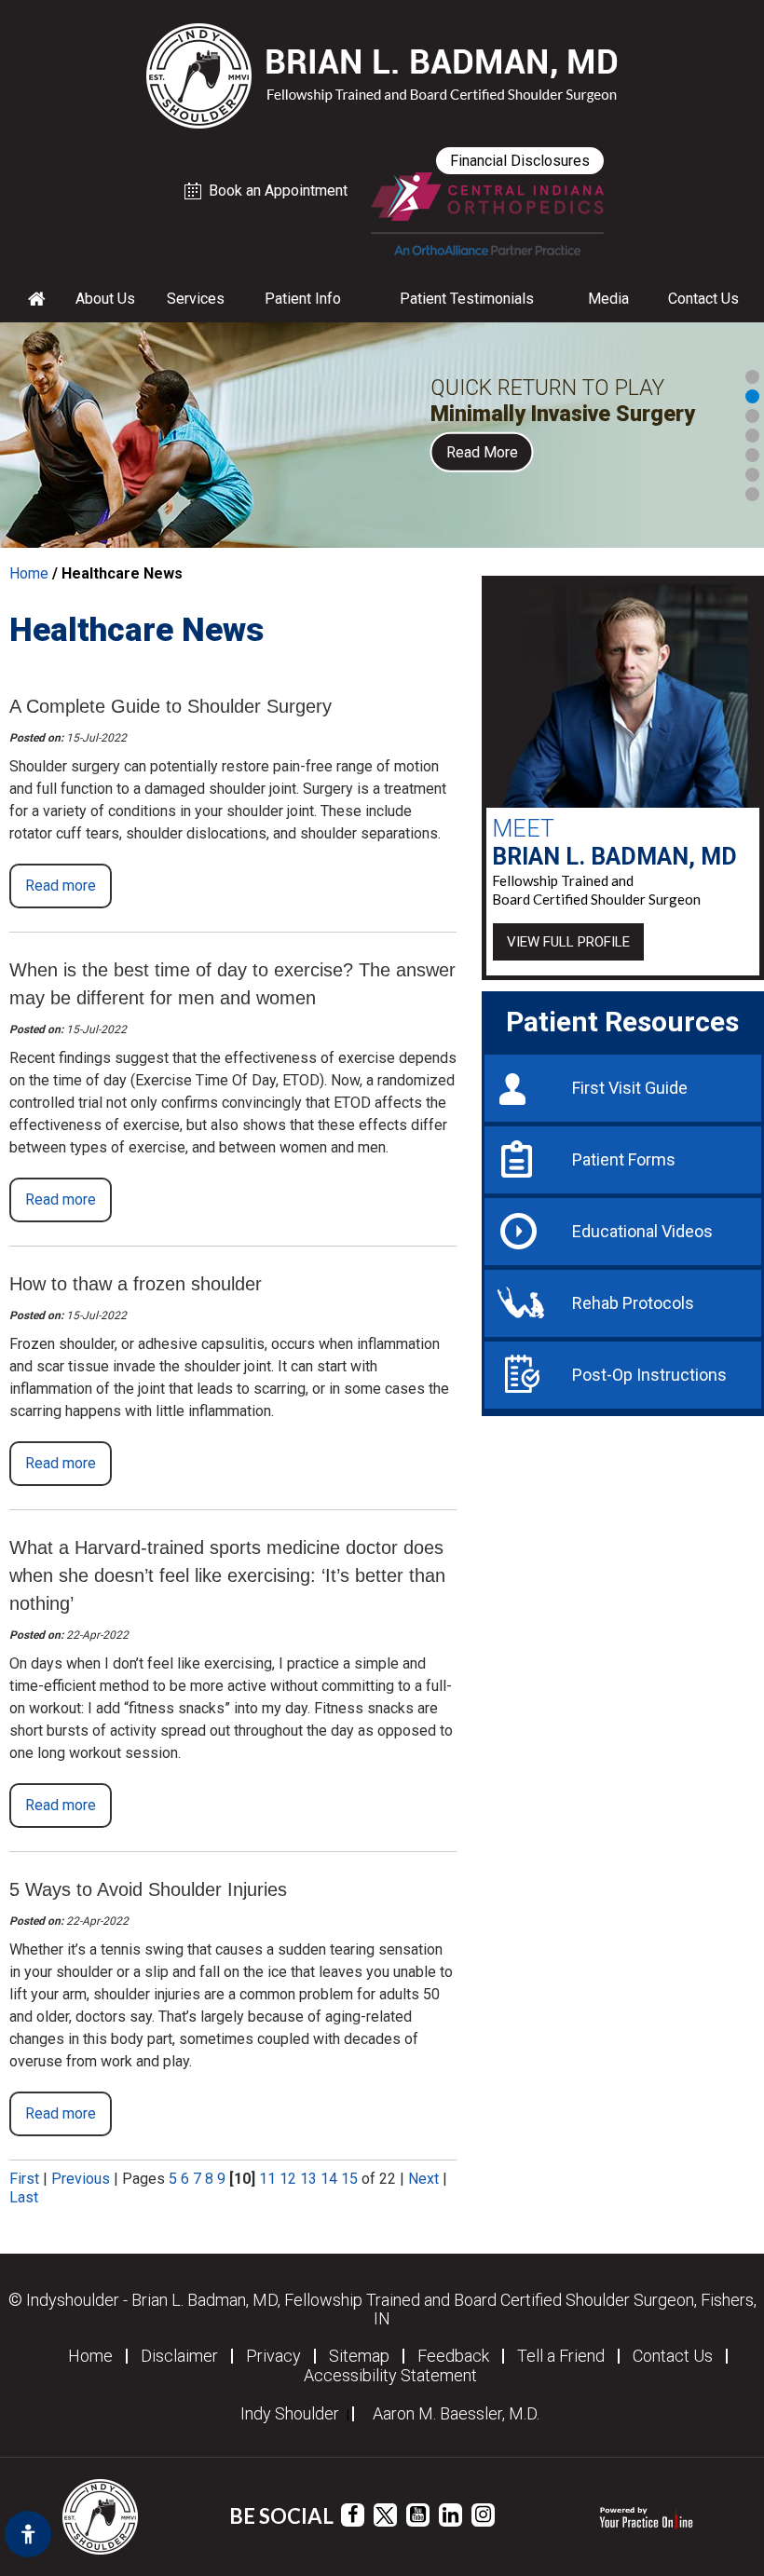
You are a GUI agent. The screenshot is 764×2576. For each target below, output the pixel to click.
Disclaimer (179, 2356)
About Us (105, 299)
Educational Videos (642, 1231)
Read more (61, 886)
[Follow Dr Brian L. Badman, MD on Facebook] (353, 2515)
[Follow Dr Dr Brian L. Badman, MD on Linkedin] (450, 2515)
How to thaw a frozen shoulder (136, 1284)
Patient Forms (624, 1159)
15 (349, 2179)
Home (29, 573)
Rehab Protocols (633, 1303)
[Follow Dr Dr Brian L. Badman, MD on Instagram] (483, 2515)
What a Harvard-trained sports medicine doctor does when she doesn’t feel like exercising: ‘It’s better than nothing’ (227, 1575)
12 (288, 2179)
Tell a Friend (561, 2356)
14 (329, 2179)
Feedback (453, 2356)
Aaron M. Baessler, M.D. (456, 2414)
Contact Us (703, 299)
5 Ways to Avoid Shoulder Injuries (148, 1889)
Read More (482, 451)
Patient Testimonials (467, 299)
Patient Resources (622, 1022)
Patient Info (303, 299)
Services (196, 299)
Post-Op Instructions (649, 1375)
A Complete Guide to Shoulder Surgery (171, 706)
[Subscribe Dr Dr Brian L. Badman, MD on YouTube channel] (418, 2515)
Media (608, 299)
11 (267, 2179)
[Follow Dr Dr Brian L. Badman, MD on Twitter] (385, 2515)
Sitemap (359, 2356)
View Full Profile (568, 942)
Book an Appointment (278, 191)
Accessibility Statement (390, 2376)
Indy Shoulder (290, 2414)
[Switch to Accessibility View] (28, 2534)
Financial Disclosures (520, 161)
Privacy (273, 2356)
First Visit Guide (630, 1088)
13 (308, 2179)
